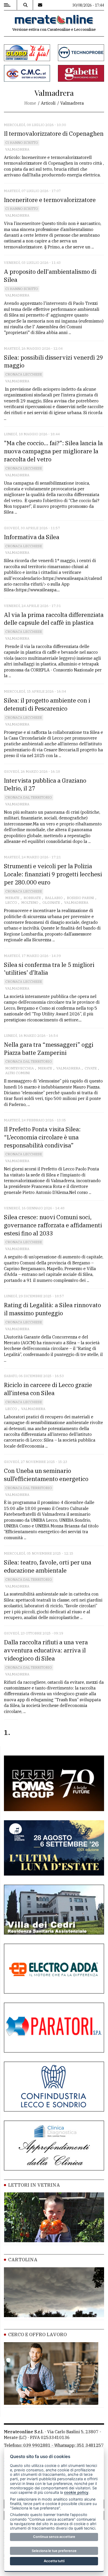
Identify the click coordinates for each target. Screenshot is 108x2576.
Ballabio (54, 898)
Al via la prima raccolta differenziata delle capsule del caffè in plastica (54, 619)
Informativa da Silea (32, 537)
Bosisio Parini (80, 898)
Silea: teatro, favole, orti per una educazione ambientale (48, 1566)
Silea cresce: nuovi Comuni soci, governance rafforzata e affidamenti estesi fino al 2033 (53, 1225)
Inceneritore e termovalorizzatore (50, 200)
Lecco (11, 903)
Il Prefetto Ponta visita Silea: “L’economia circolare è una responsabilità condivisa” (42, 1137)
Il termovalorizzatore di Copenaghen (54, 133)
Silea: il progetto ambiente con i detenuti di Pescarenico (47, 704)
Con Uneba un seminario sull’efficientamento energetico (46, 1475)
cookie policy (76, 2492)
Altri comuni (18, 1073)
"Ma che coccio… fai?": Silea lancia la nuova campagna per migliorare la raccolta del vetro (53, 451)
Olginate (51, 903)
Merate (12, 898)
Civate (91, 1068)
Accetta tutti (54, 2561)
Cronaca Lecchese (24, 374)
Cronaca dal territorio (29, 797)
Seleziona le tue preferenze (54, 2551)
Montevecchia (20, 1068)
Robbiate (32, 898)
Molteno (30, 903)
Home (30, 103)
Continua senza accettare (54, 2537)
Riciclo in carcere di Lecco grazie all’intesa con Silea (48, 1389)
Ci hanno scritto (22, 143)
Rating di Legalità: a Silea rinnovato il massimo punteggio (52, 1309)
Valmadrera (17, 149)
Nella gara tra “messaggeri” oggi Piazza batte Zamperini (49, 1049)
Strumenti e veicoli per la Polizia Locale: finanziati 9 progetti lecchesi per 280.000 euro (53, 874)
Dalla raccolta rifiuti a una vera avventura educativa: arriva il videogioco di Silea (46, 1650)
